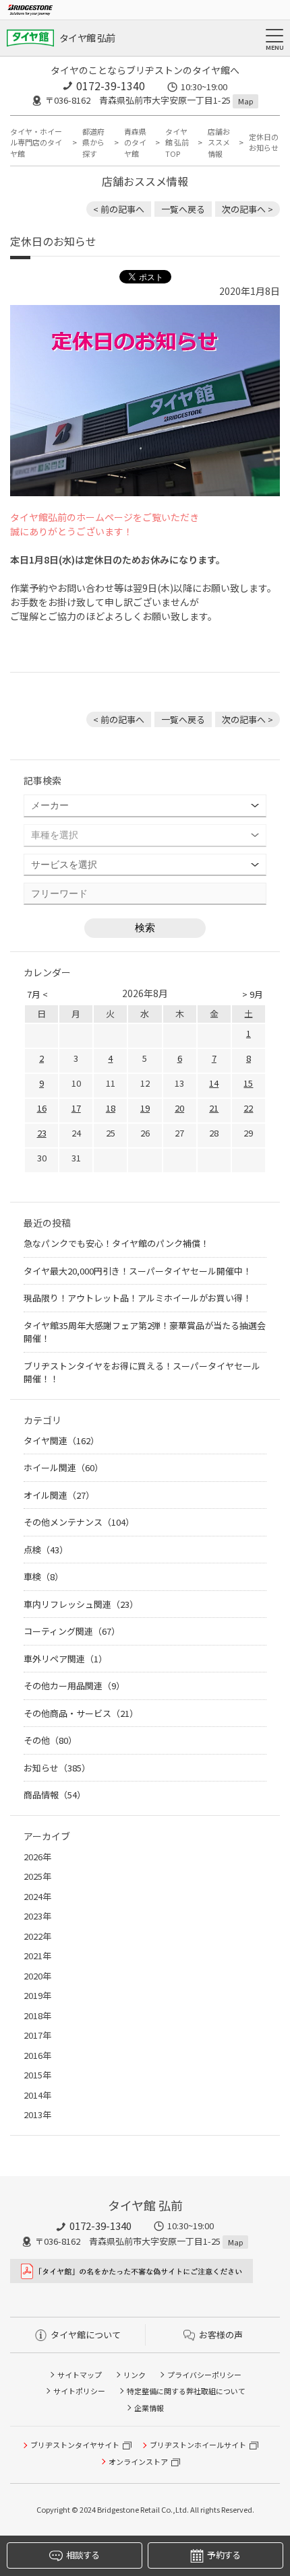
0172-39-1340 (111, 86)
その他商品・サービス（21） (81, 1713)
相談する (83, 2555)
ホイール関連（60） (63, 1467)
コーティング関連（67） (72, 1631)
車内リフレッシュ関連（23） (81, 1604)
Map (245, 101)
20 (179, 1108)
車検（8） (43, 1577)
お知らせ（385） (57, 1768)
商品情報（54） (55, 1795)
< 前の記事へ (119, 209)
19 (145, 1108)
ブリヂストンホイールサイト (198, 2445)
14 (214, 1083)
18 (111, 1108)
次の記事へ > (248, 209)
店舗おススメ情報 (219, 142)
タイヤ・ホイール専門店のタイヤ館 (36, 142)
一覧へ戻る (183, 209)
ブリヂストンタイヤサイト (75, 2445)
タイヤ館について (86, 2335)
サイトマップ (80, 2375)
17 (76, 1108)
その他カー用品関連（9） (74, 1686)
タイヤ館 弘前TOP (177, 142)
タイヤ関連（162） (61, 1440)
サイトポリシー (79, 2391)
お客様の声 (221, 2335)
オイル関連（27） (59, 1495)
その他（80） (50, 1740)
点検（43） (46, 1550)
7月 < (37, 994)
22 (248, 1108)
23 (42, 1133)
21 (214, 1108)
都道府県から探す (93, 142)
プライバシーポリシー (204, 2375)
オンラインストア (138, 2462)
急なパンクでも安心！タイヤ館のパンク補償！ (116, 1243)
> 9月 (253, 994)
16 (42, 1108)
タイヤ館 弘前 (87, 38)
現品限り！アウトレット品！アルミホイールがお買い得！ (138, 1298)
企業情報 (149, 2408)
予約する (224, 2555)
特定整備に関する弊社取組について (186, 2391)
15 (248, 1083)
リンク (135, 2375)
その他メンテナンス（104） (79, 1522)
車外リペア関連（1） (65, 1659)
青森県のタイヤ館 (135, 142)
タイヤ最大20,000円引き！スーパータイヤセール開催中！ (138, 1271)
